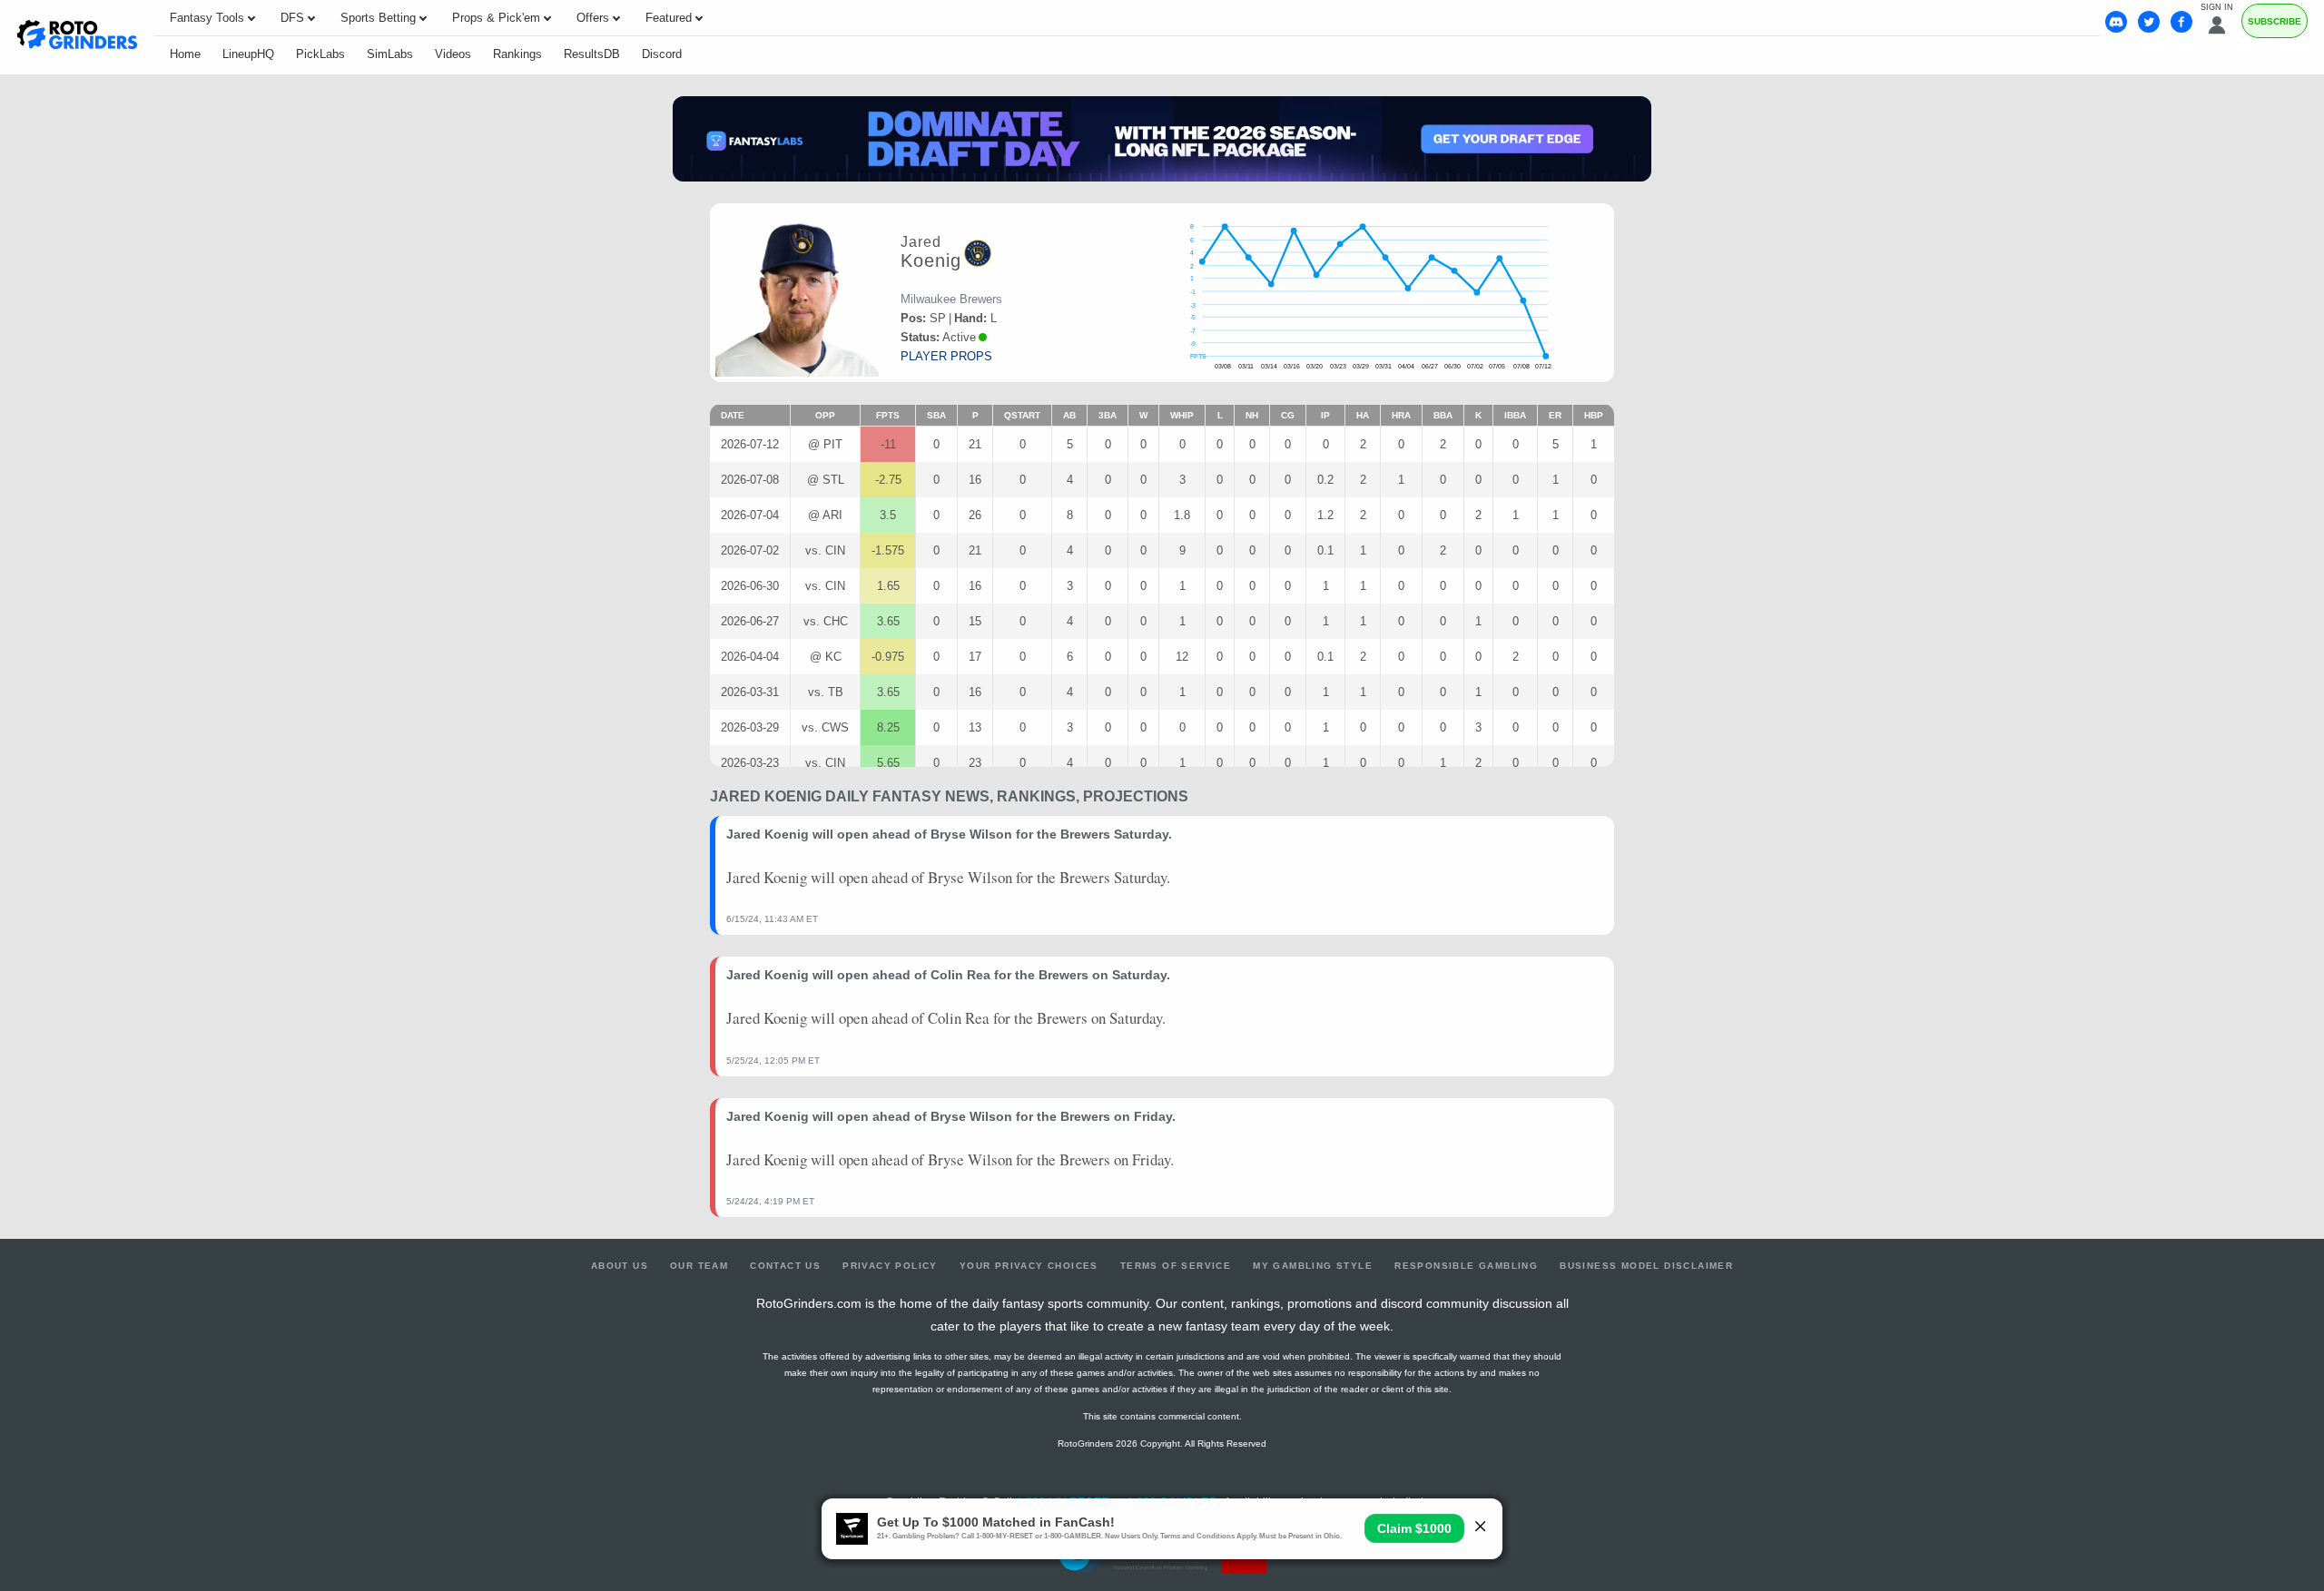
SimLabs (390, 54)
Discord (662, 54)
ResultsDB (592, 54)
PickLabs (320, 54)
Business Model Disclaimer (1646, 1266)
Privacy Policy (890, 1266)
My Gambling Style (1313, 1266)
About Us (620, 1266)
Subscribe (2275, 21)
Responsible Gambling (1466, 1266)
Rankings (517, 54)
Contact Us (785, 1266)
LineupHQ (248, 54)
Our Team (699, 1266)
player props (946, 356)
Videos (453, 54)
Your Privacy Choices (1029, 1266)
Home (185, 54)
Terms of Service (1176, 1266)
